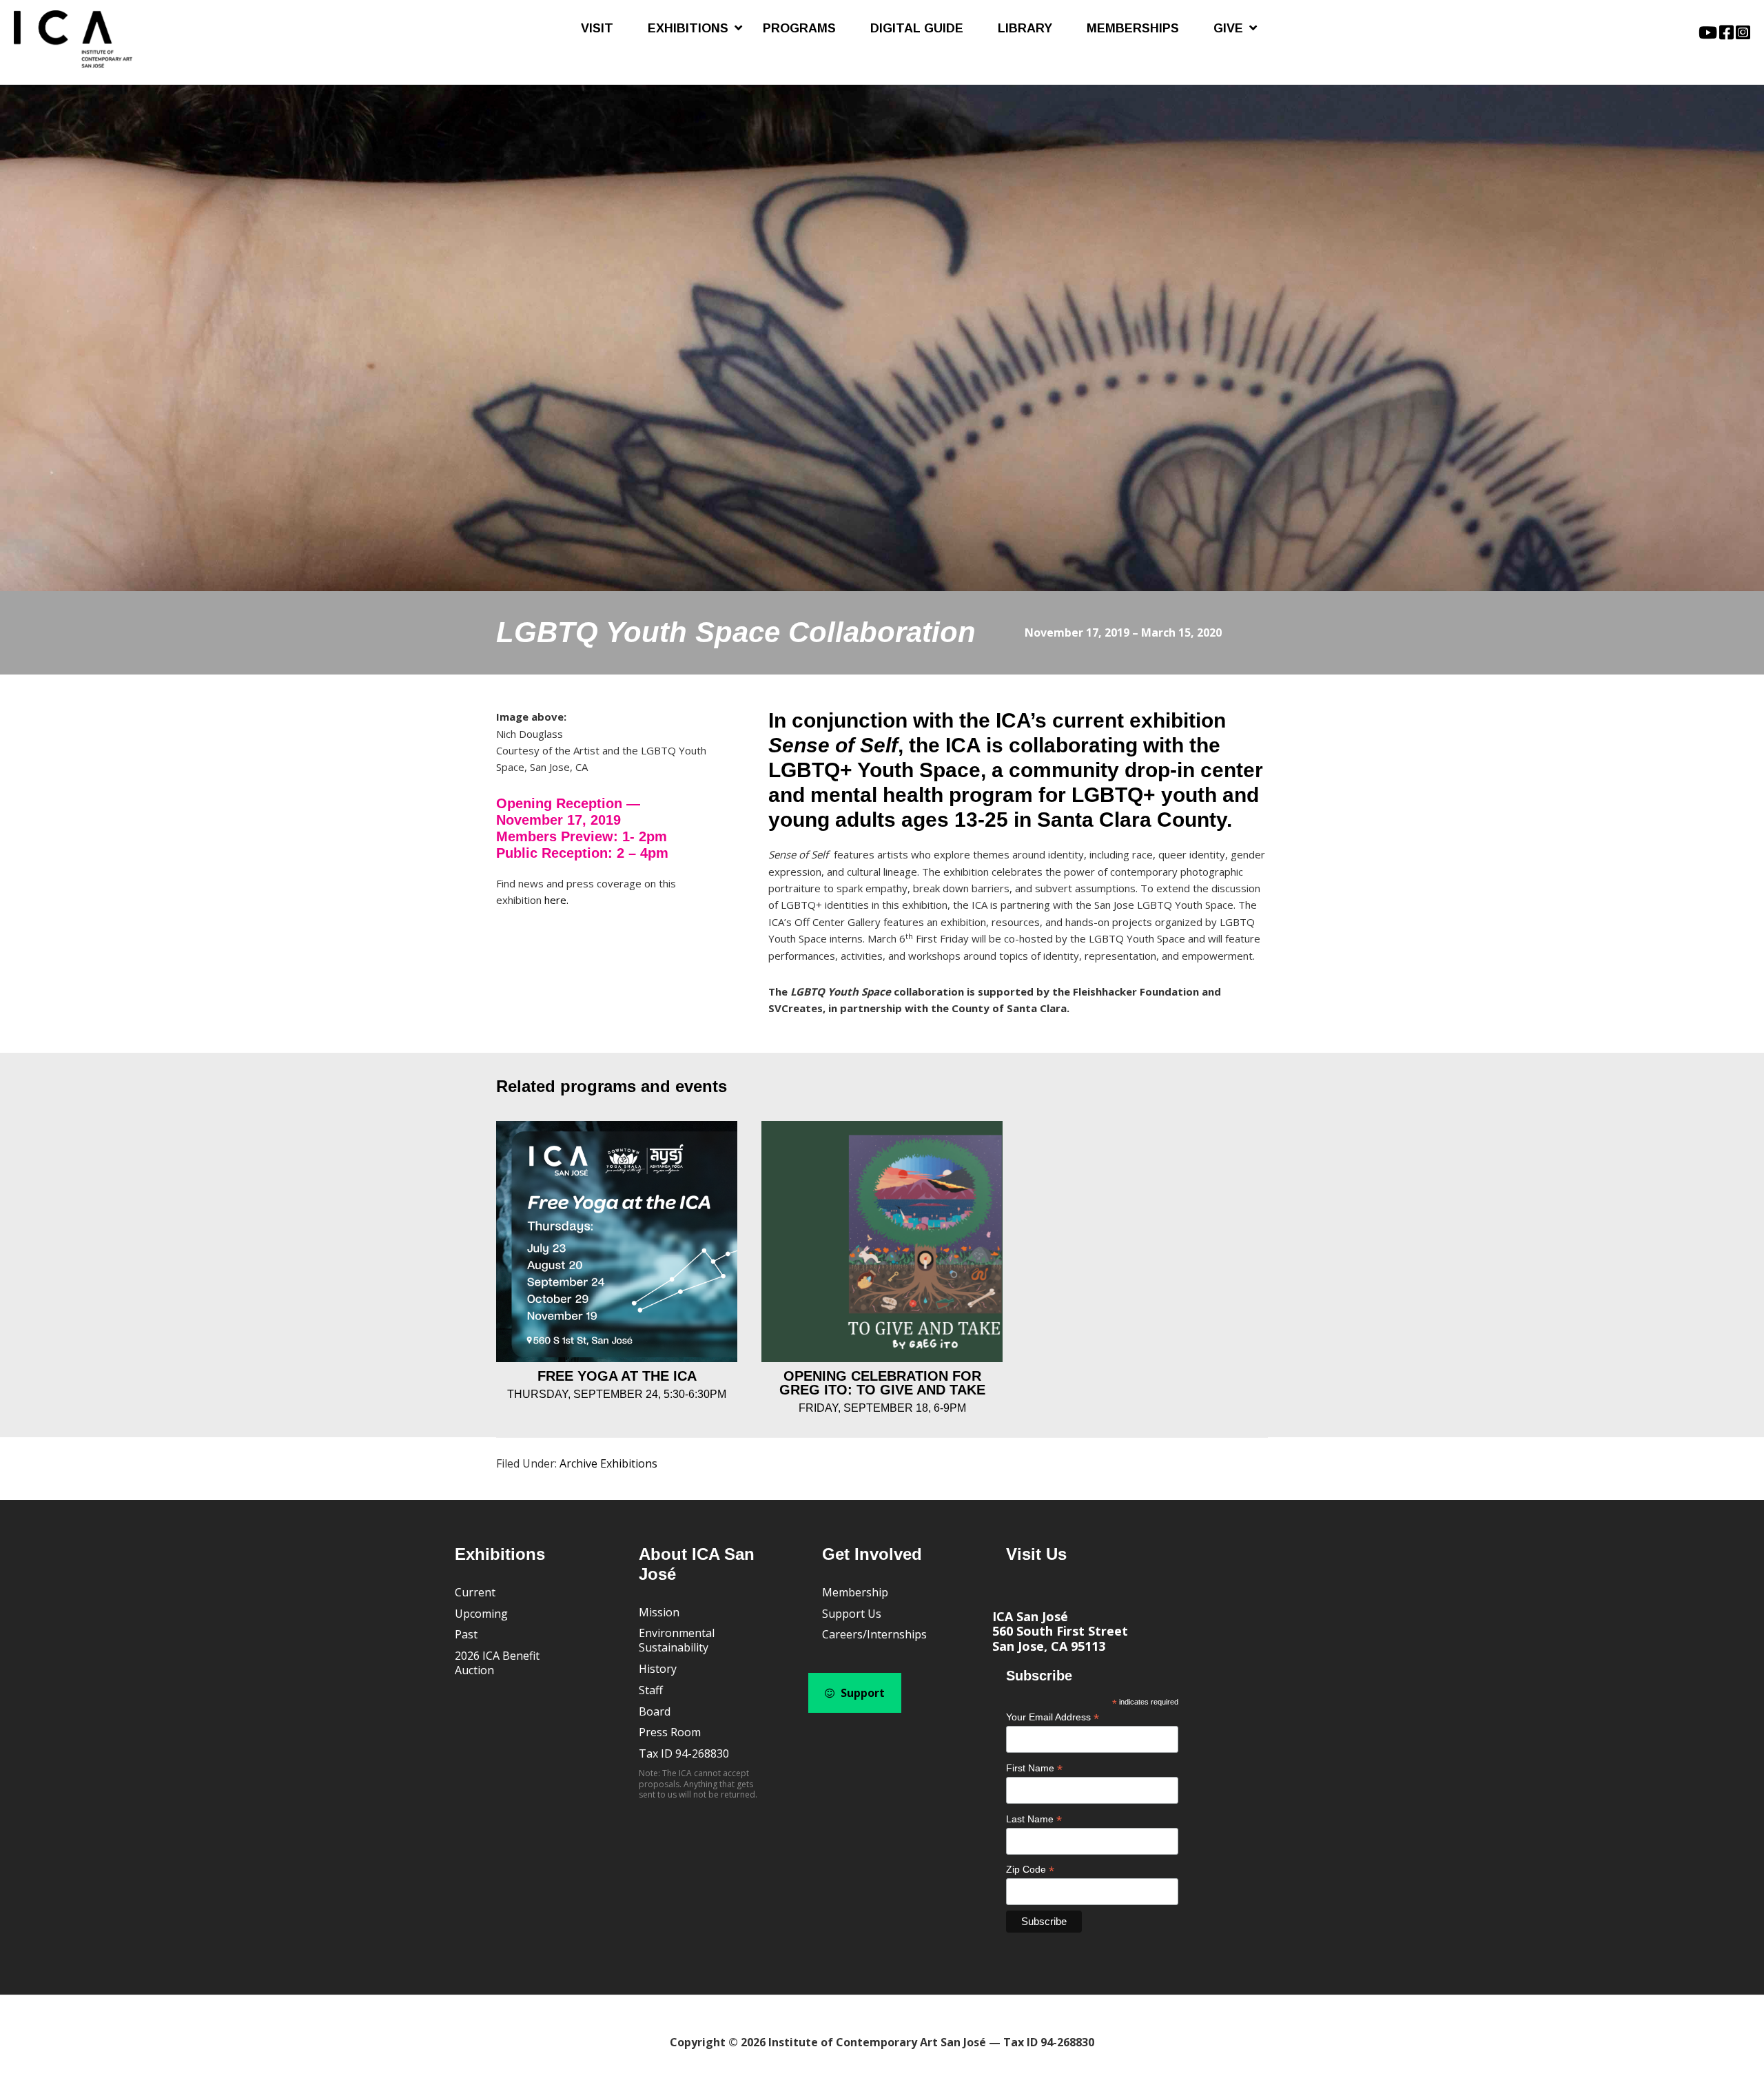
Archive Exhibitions (608, 1463)
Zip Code (1030, 1870)
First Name (1034, 1768)
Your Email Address (1053, 1717)
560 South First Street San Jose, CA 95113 (1060, 1638)
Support (861, 1693)
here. (556, 900)
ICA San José (1030, 1616)
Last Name (1034, 1819)
